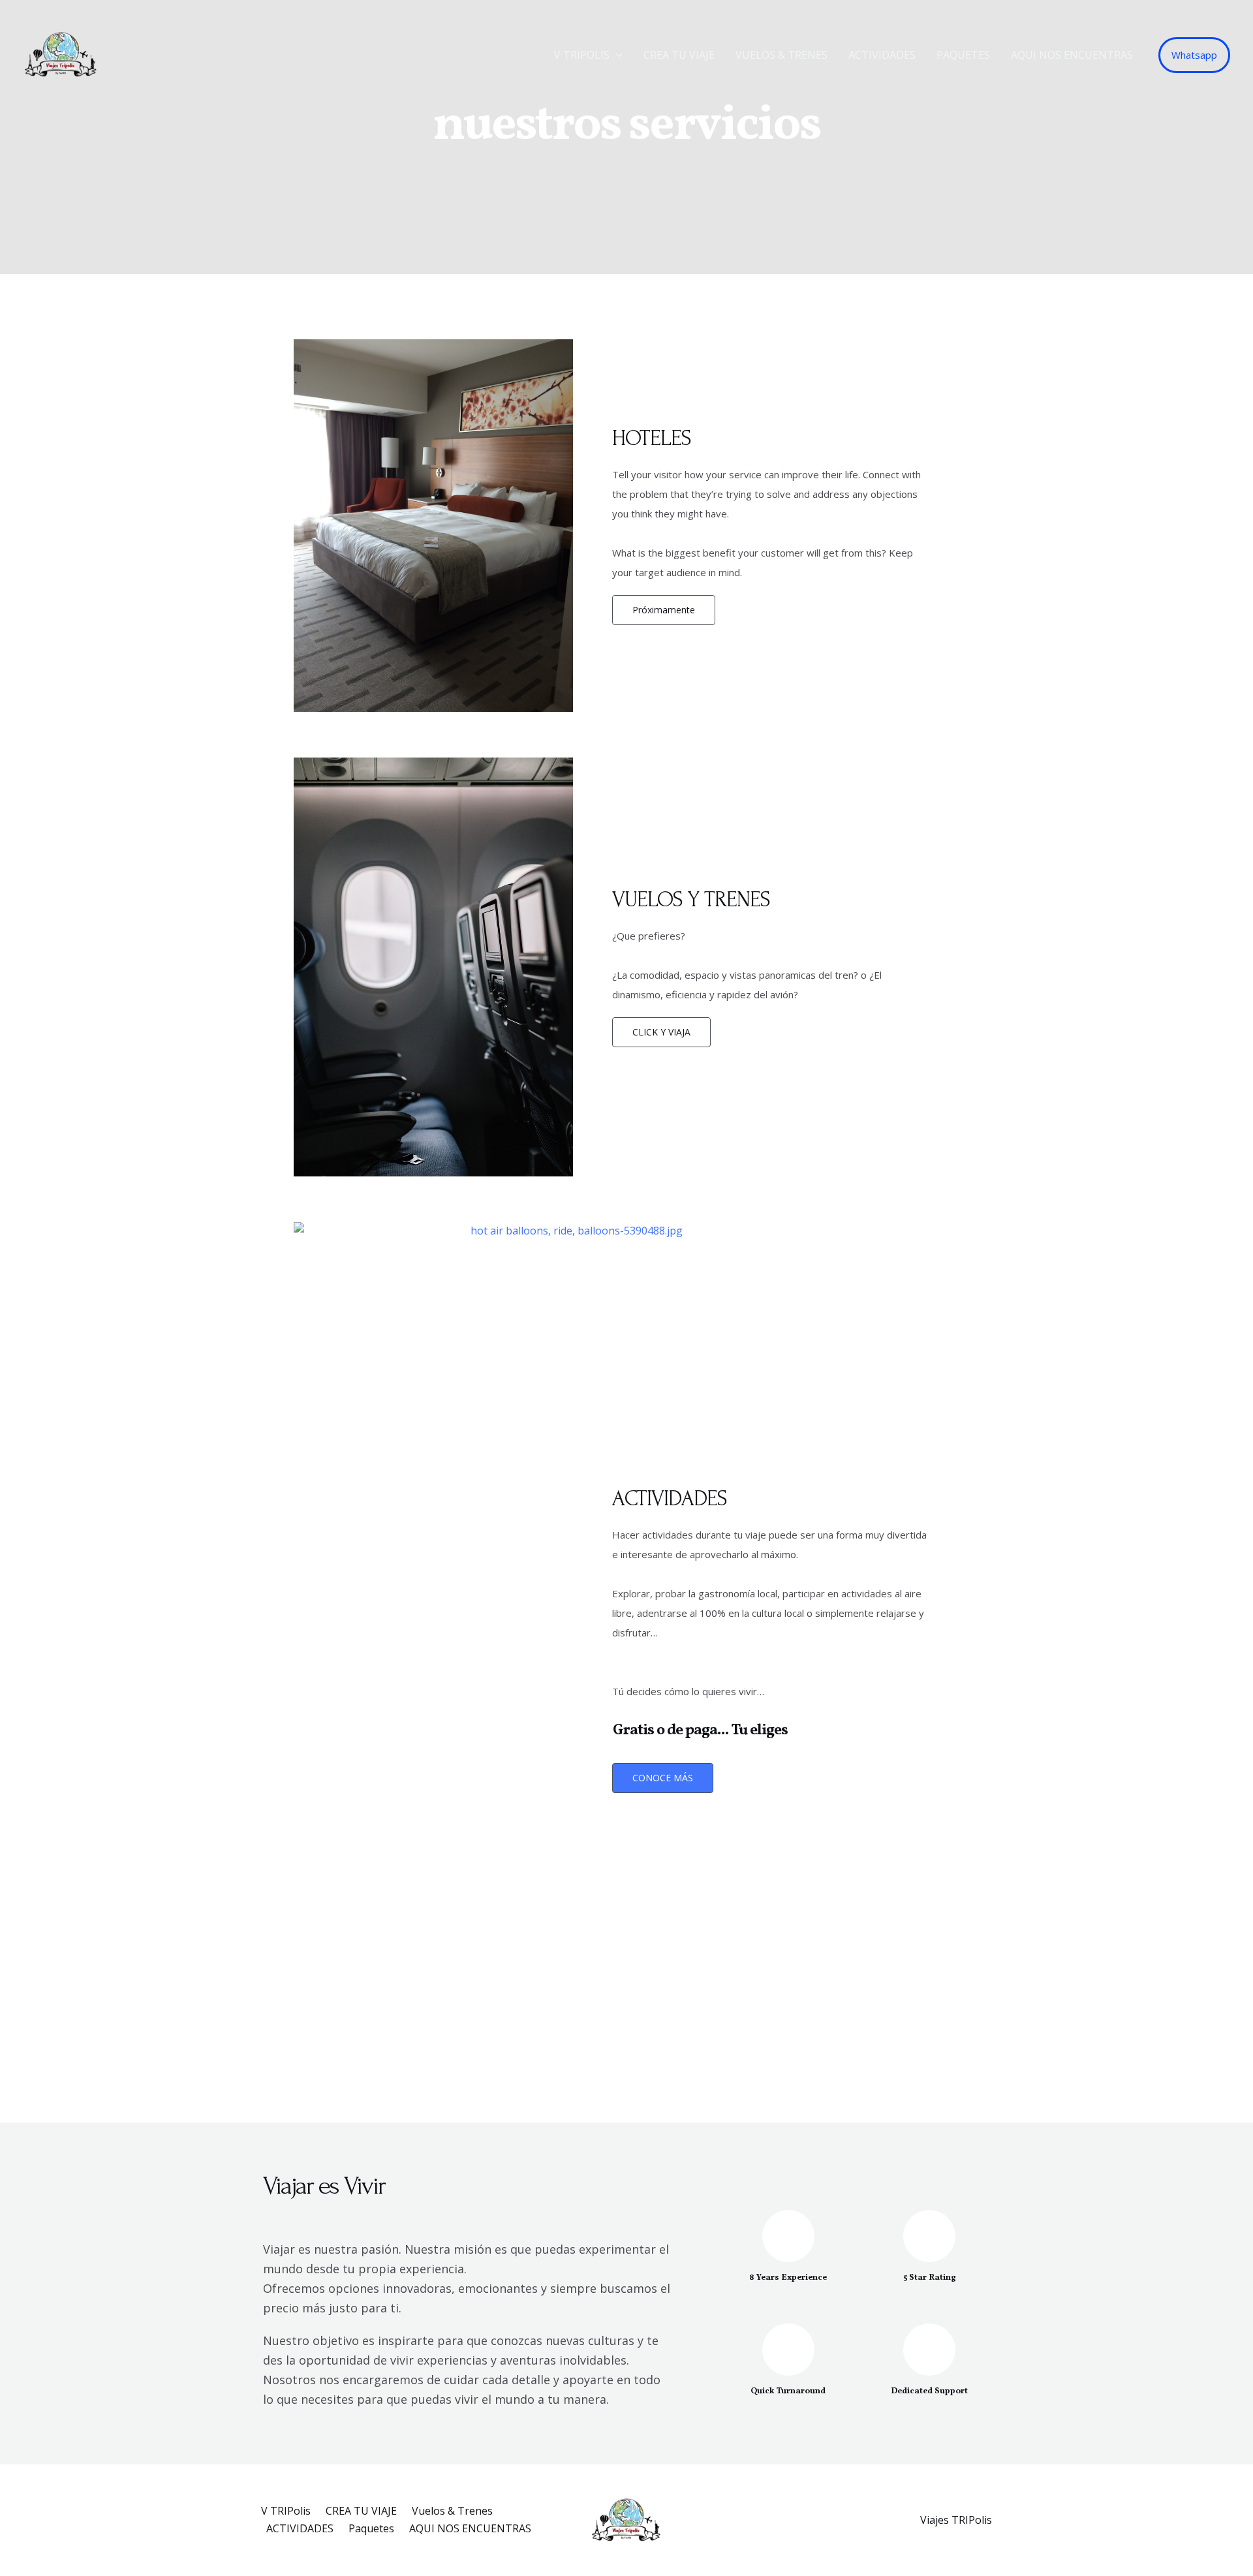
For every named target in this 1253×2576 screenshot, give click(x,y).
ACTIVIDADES (882, 55)
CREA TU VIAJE (679, 55)
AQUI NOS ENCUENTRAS (1072, 55)
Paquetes (963, 55)
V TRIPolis (582, 55)
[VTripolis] (61, 54)
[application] (616, 55)
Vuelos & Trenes (781, 55)
